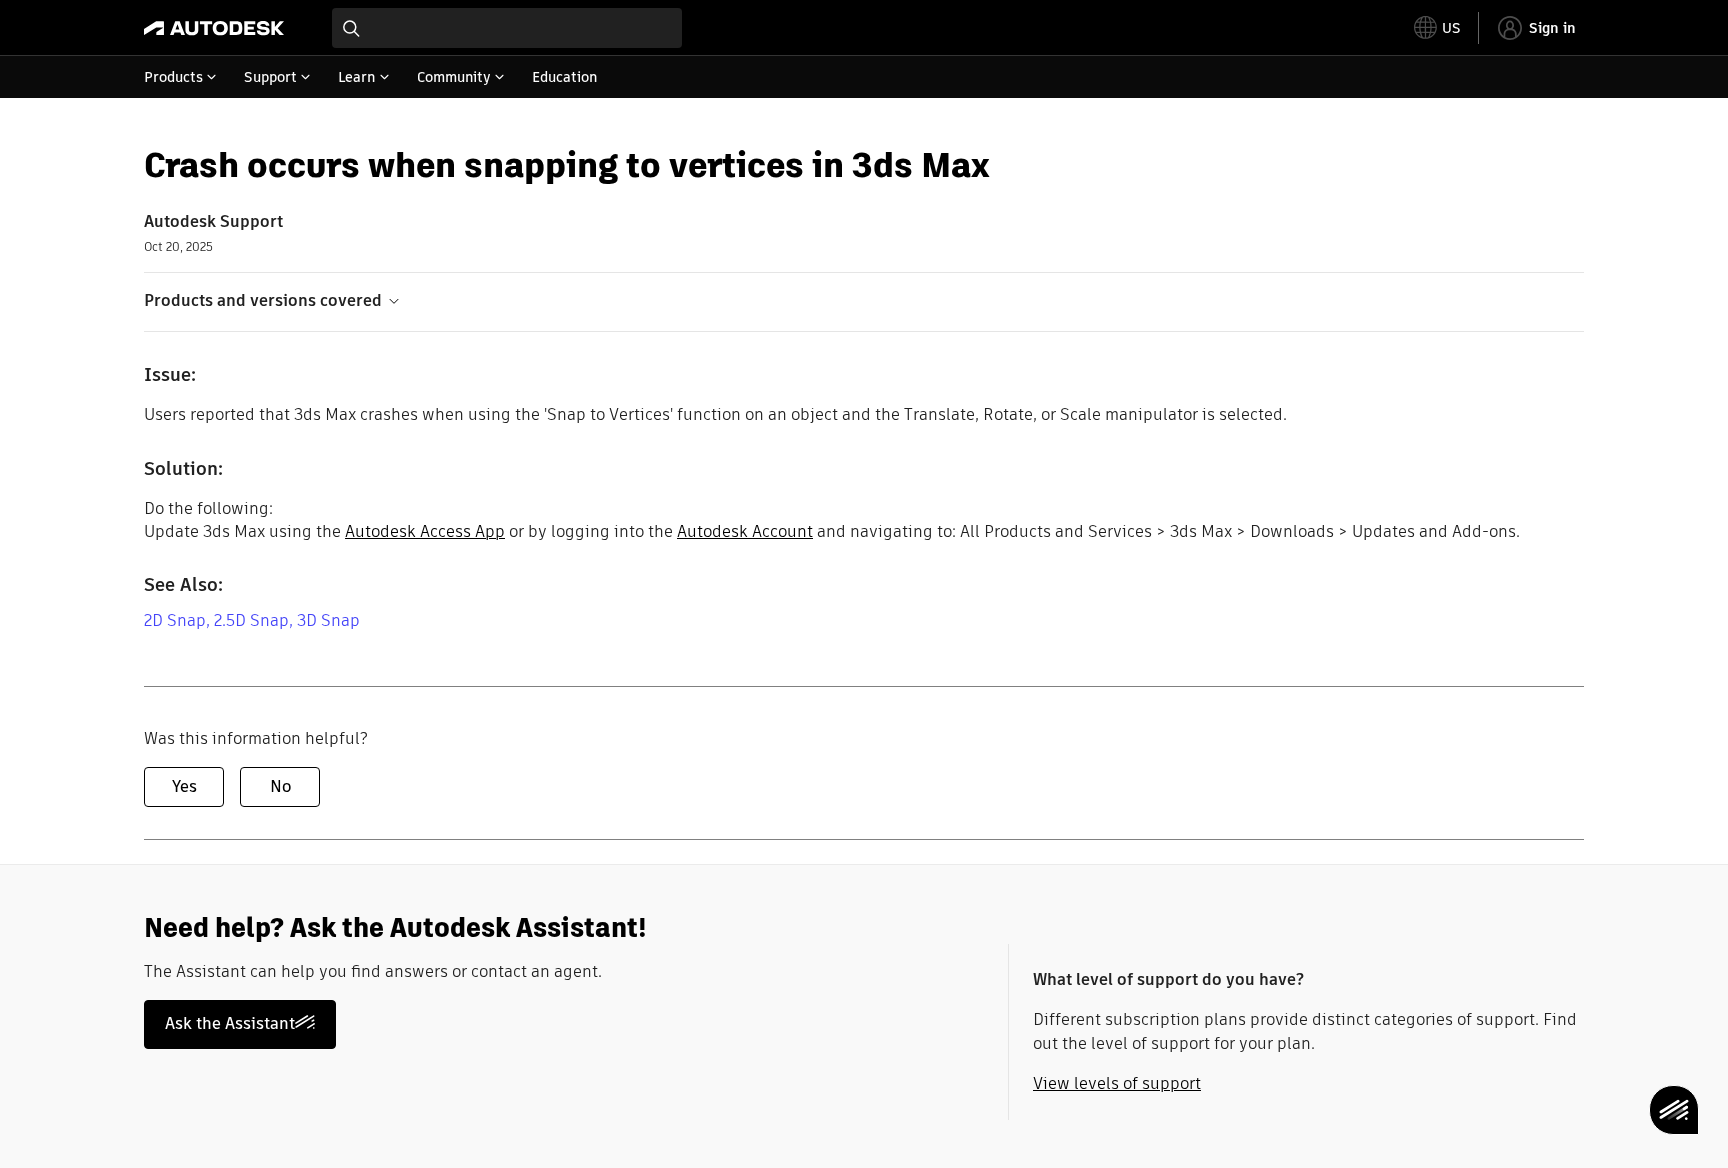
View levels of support (1117, 1083)
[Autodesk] (214, 28)
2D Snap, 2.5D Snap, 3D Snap (252, 620)
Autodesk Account (745, 531)
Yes (184, 786)
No (280, 786)
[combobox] (507, 28)
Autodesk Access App (425, 531)
